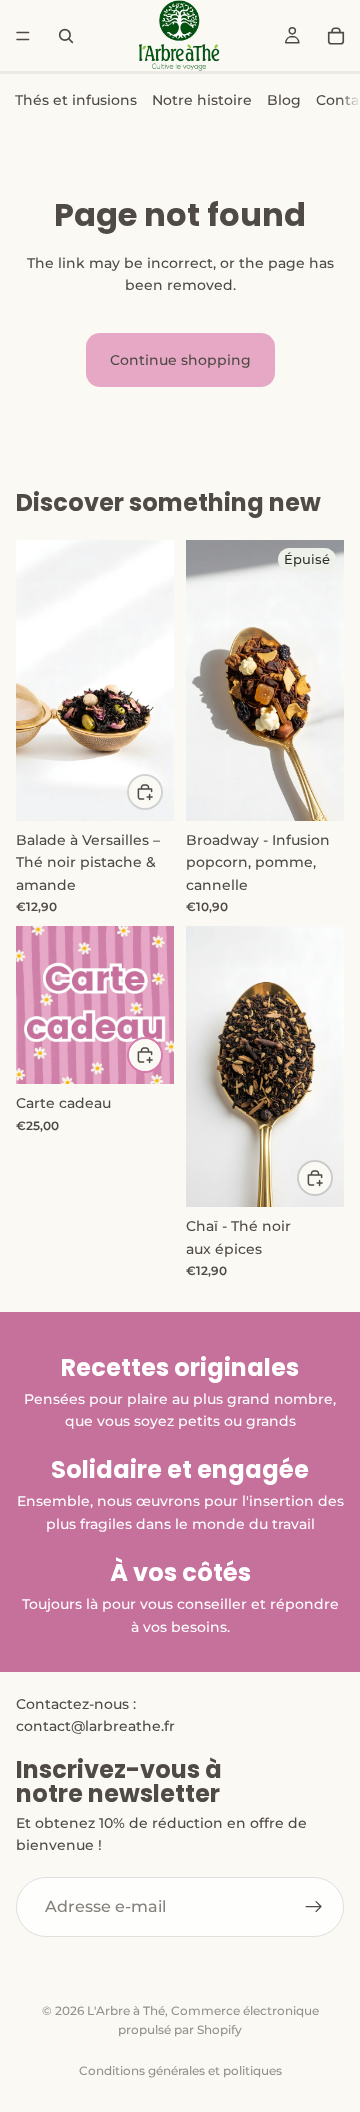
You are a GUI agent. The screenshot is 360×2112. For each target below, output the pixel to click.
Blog (284, 100)
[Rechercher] (66, 36)
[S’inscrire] (314, 1906)
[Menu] (23, 36)
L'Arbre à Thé (126, 2010)
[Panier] (336, 36)
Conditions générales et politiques (180, 2070)
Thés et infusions (76, 100)
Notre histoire (202, 100)
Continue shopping (180, 360)
